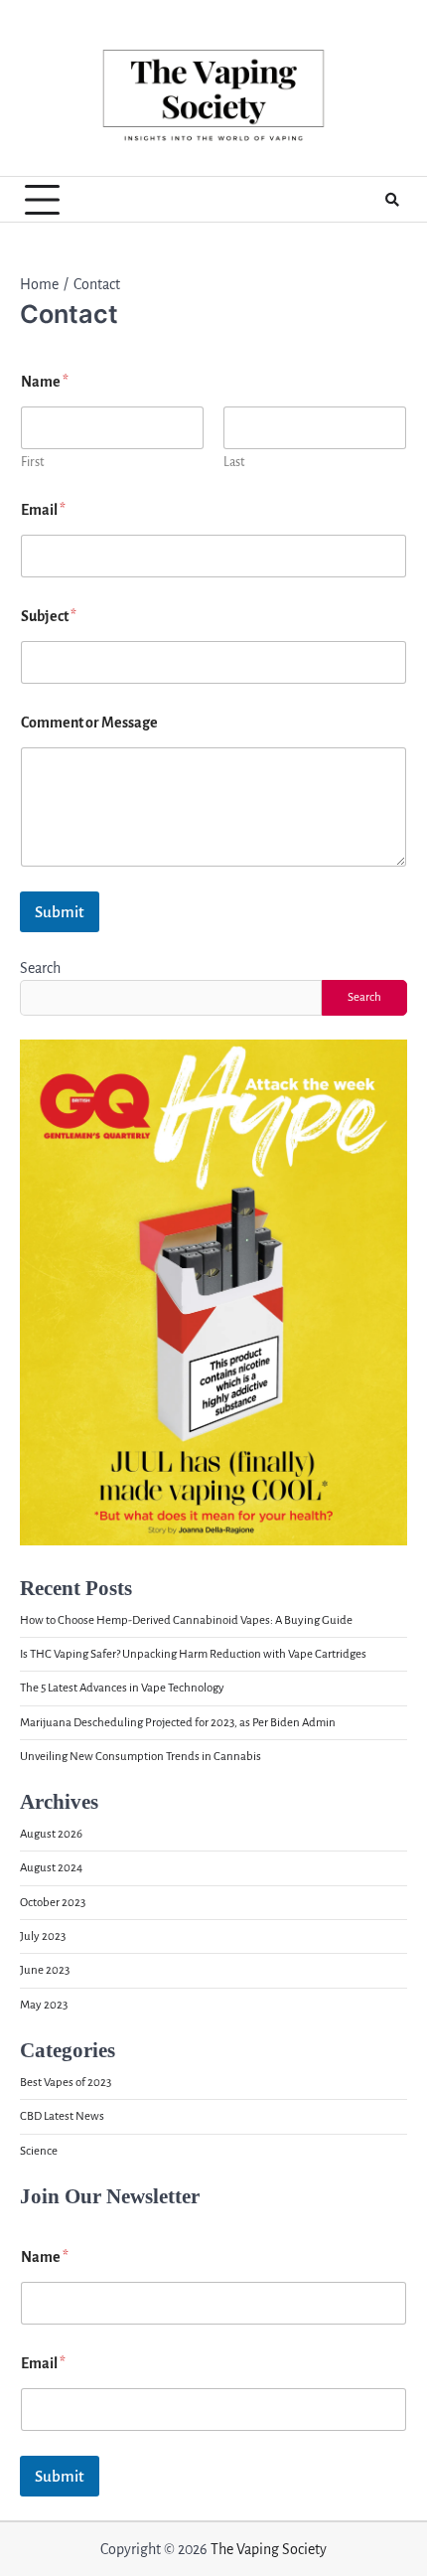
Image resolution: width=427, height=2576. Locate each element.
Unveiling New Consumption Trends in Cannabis (141, 1757)
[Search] (392, 200)
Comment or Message (89, 723)
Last (234, 462)
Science (39, 2151)
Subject (49, 616)
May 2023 (44, 2005)
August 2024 (51, 1868)
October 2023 (53, 1903)
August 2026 (51, 1834)
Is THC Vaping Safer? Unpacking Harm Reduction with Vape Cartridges (193, 1654)
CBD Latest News (62, 2116)
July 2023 (43, 1936)
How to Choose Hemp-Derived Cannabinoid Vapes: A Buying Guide (186, 1620)
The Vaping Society (269, 2549)
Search (40, 968)
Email (43, 510)
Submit (60, 912)
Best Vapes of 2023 (66, 2083)
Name (45, 2257)
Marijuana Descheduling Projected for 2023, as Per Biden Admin (178, 1723)
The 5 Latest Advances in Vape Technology (122, 1688)
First (32, 462)
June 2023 (45, 1970)
